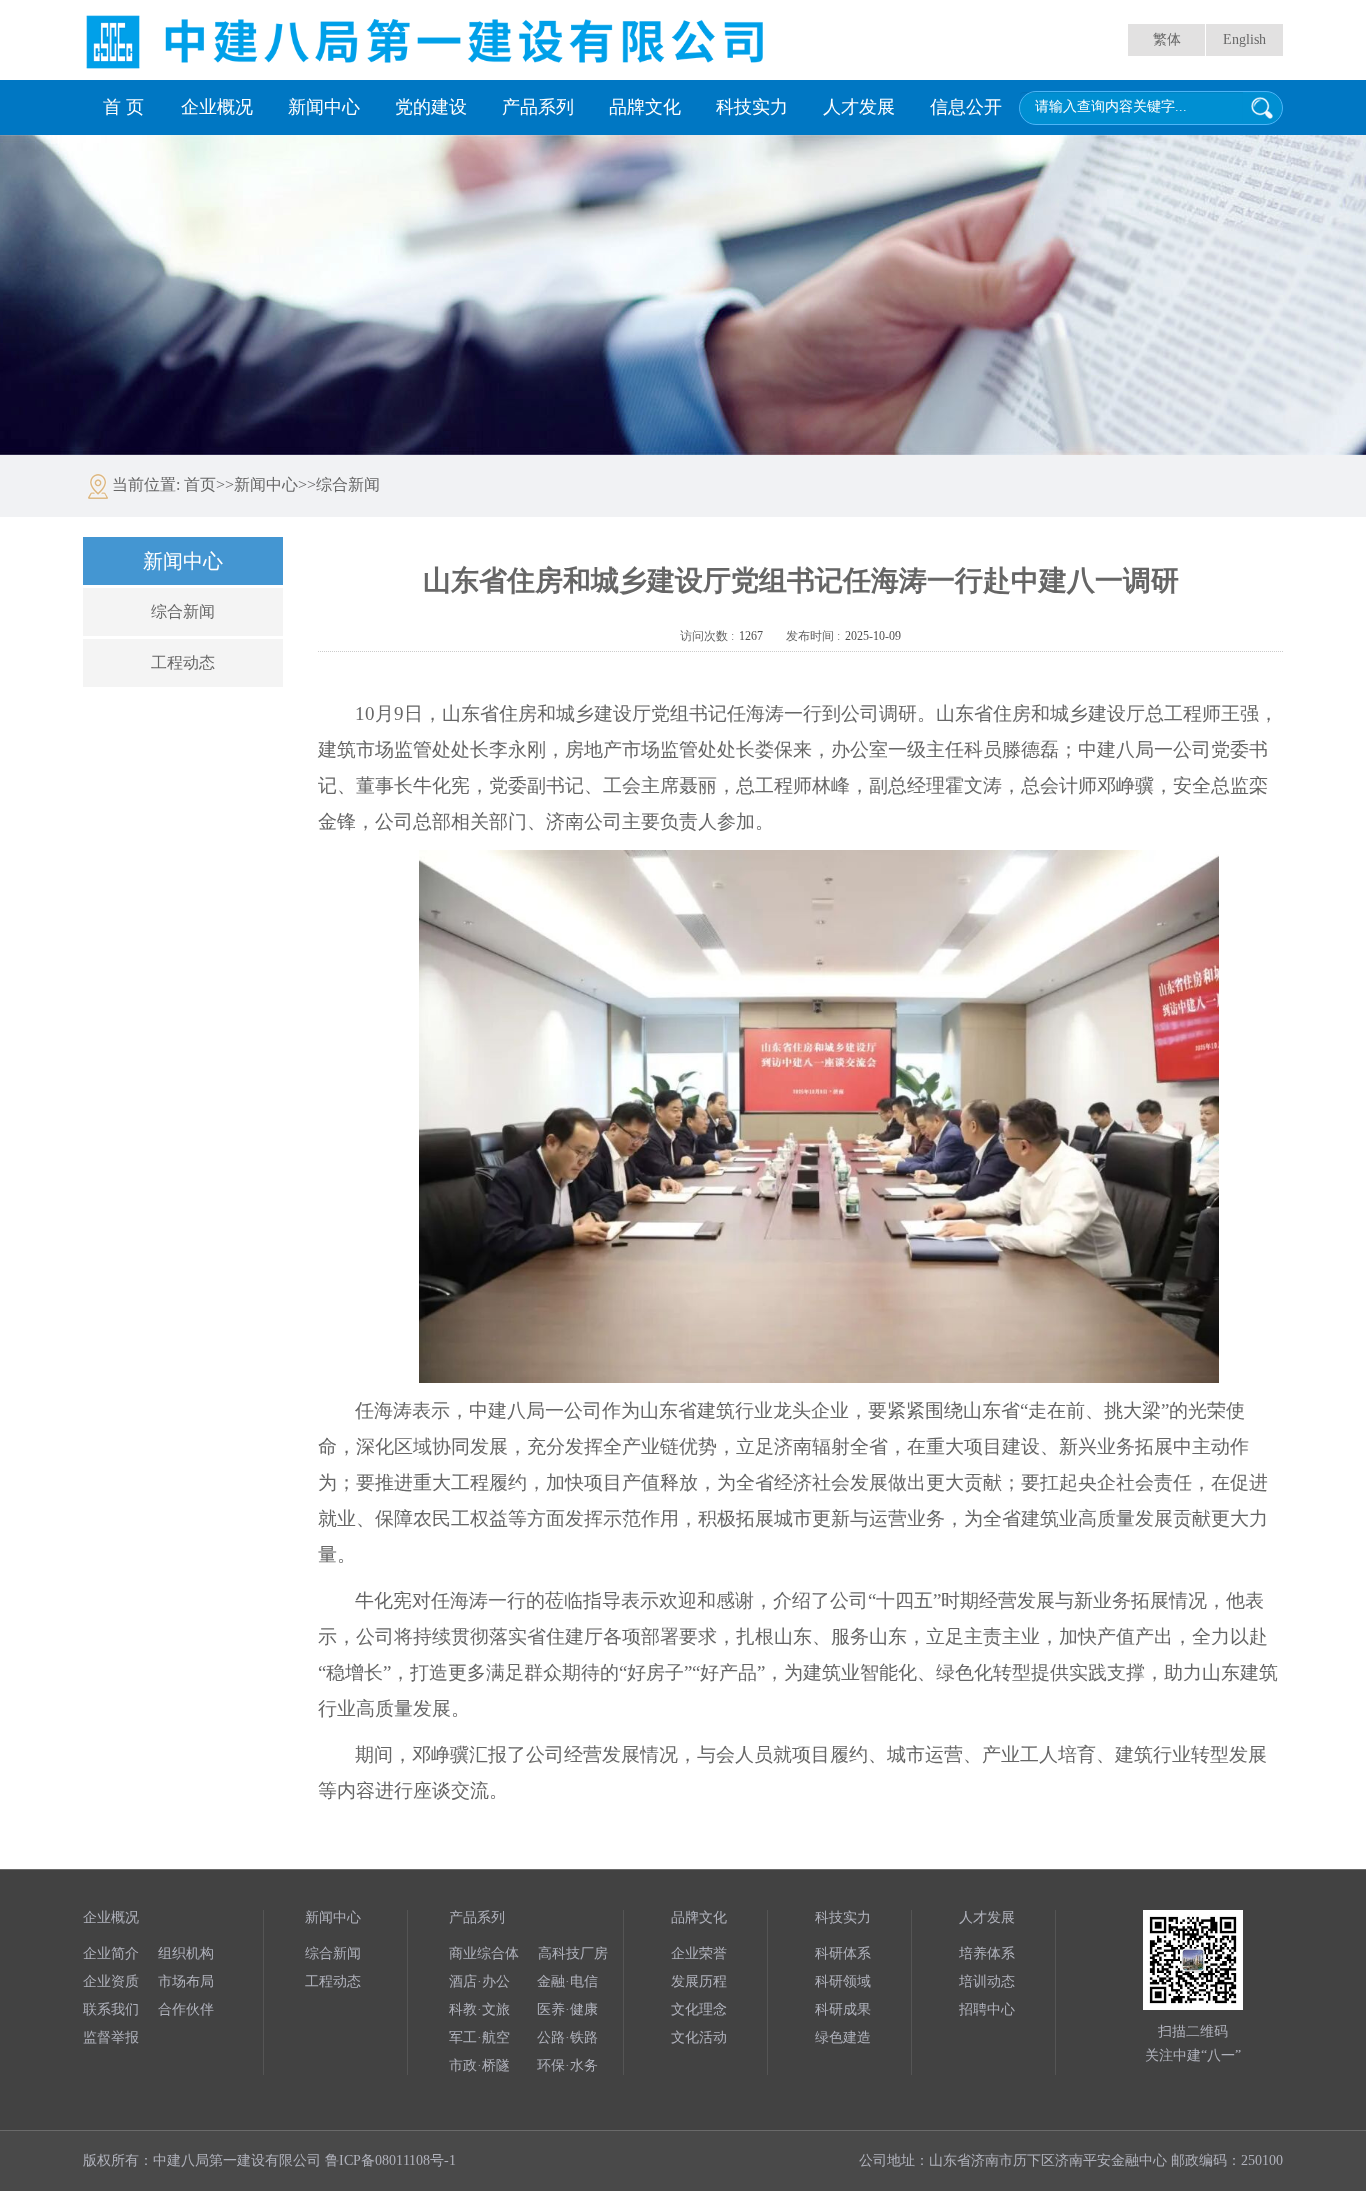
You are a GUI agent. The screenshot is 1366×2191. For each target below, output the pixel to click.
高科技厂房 (573, 1953)
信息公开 (966, 107)
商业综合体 (484, 1953)
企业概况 (217, 107)
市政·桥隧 (479, 2065)
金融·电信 (567, 1981)
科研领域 (843, 1981)
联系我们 (111, 2009)
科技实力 (752, 107)
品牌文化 (645, 107)
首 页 (123, 107)
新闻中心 (324, 107)
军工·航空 (479, 2037)
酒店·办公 (479, 1981)
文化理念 (699, 2009)
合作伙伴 (186, 2009)
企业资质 (111, 1981)
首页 (200, 484)
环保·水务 (567, 2065)
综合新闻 (183, 611)
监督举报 (111, 2037)
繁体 (1167, 39)
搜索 (1262, 108)
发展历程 (699, 1981)
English (1244, 39)
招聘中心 (987, 2009)
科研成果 (843, 2009)
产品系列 (538, 107)
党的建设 (431, 107)
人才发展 (859, 107)
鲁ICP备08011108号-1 (390, 2160)
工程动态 (183, 662)
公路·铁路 (567, 2037)
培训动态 (987, 1981)
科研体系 (843, 1953)
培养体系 (987, 1953)
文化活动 (699, 2037)
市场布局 (186, 1981)
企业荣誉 (699, 1953)
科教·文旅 (479, 2009)
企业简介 (111, 1953)
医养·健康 (567, 2009)
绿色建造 (843, 2037)
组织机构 (186, 1953)
